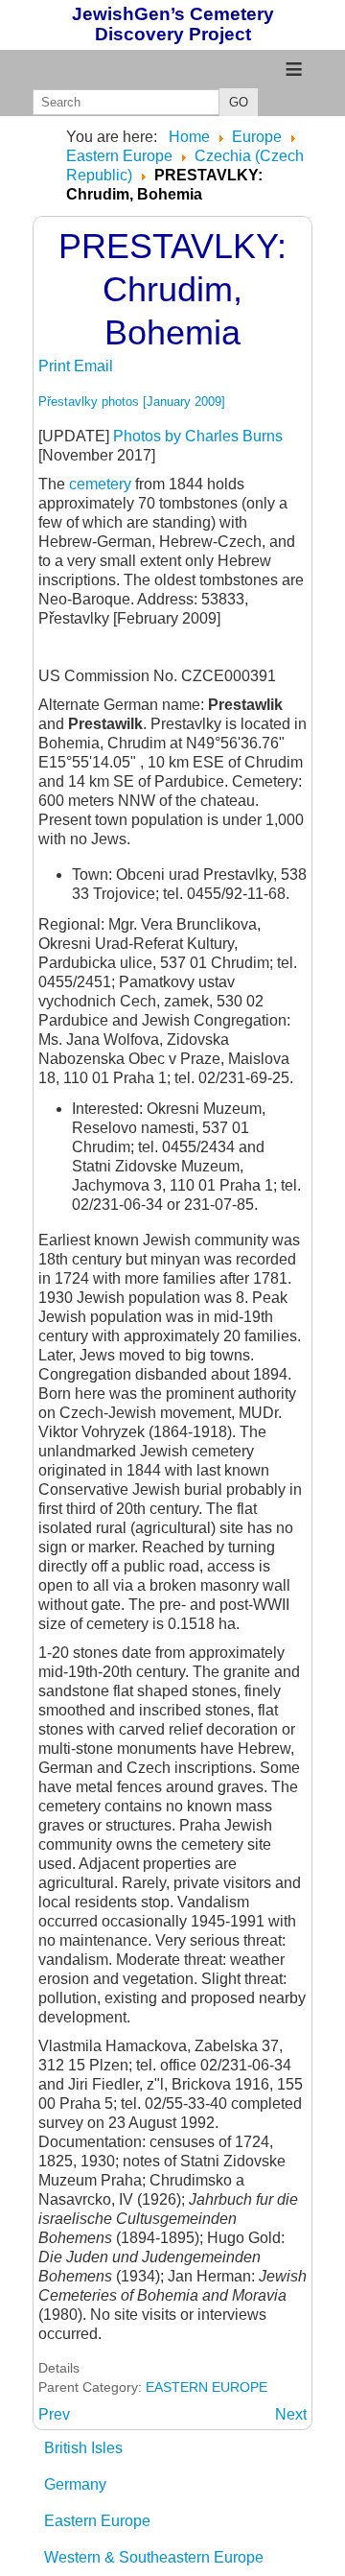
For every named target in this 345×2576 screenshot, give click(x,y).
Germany (75, 2484)
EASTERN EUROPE (207, 2387)
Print (56, 366)
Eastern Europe (97, 2521)
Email (93, 366)
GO (239, 102)
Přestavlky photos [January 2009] (132, 402)
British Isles (83, 2448)
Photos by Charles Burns (198, 436)
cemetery (102, 484)
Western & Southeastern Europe (154, 2557)
